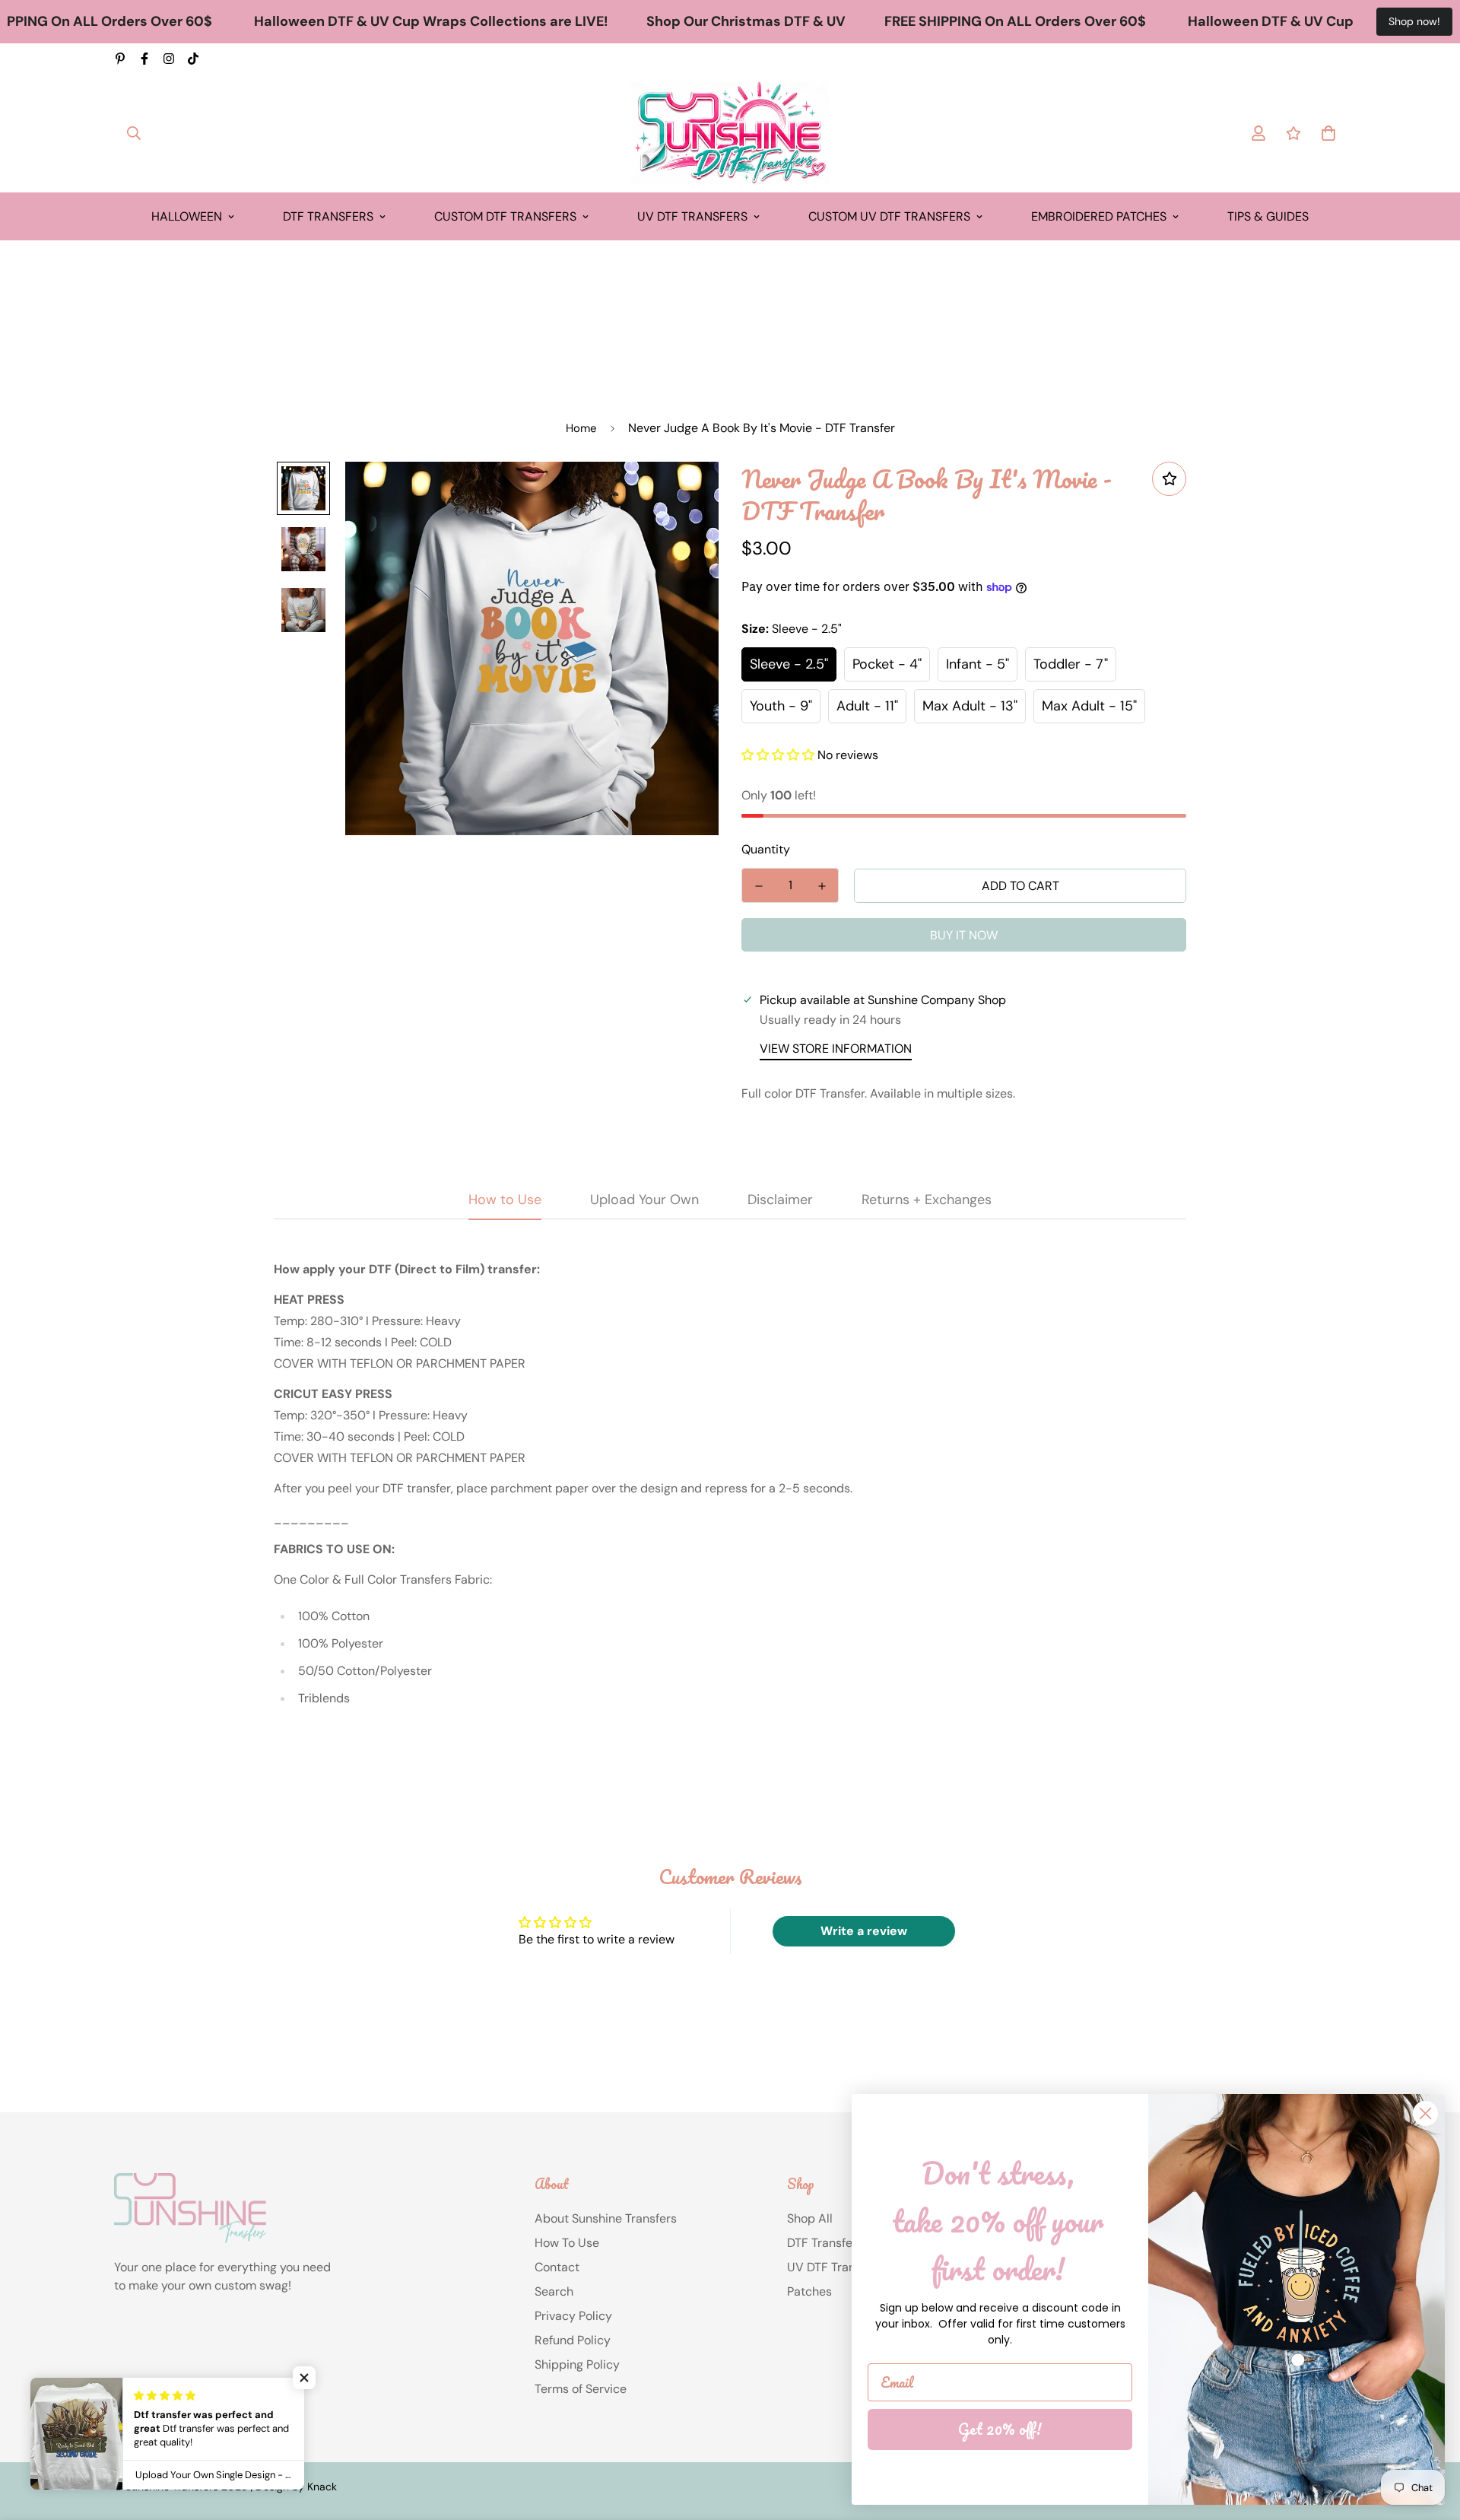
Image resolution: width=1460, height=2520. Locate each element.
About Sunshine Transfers (606, 2218)
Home (581, 428)
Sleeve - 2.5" (789, 664)
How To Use (567, 2243)
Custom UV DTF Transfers (889, 216)
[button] (778, 755)
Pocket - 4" (887, 664)
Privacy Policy (573, 2316)
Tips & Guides (1268, 216)
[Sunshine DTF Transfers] (730, 133)
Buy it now (964, 935)
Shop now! (1414, 21)
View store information (836, 1049)
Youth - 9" (781, 706)
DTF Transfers (328, 216)
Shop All (810, 2218)
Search (554, 2291)
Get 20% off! (1000, 2429)
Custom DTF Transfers (505, 216)
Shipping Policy (577, 2364)
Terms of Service (581, 2389)
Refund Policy (573, 2340)
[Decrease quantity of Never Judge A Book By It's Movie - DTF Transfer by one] (759, 886)
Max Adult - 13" (970, 706)
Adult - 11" (867, 706)
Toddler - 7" (1071, 664)
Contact (557, 2267)
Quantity (766, 849)
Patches (809, 2291)
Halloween (187, 216)
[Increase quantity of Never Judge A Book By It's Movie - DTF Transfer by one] (822, 886)
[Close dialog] (1425, 2113)
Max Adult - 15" (1089, 706)
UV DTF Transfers (692, 216)
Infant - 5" (978, 664)
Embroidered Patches (1099, 216)
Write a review (864, 1931)
